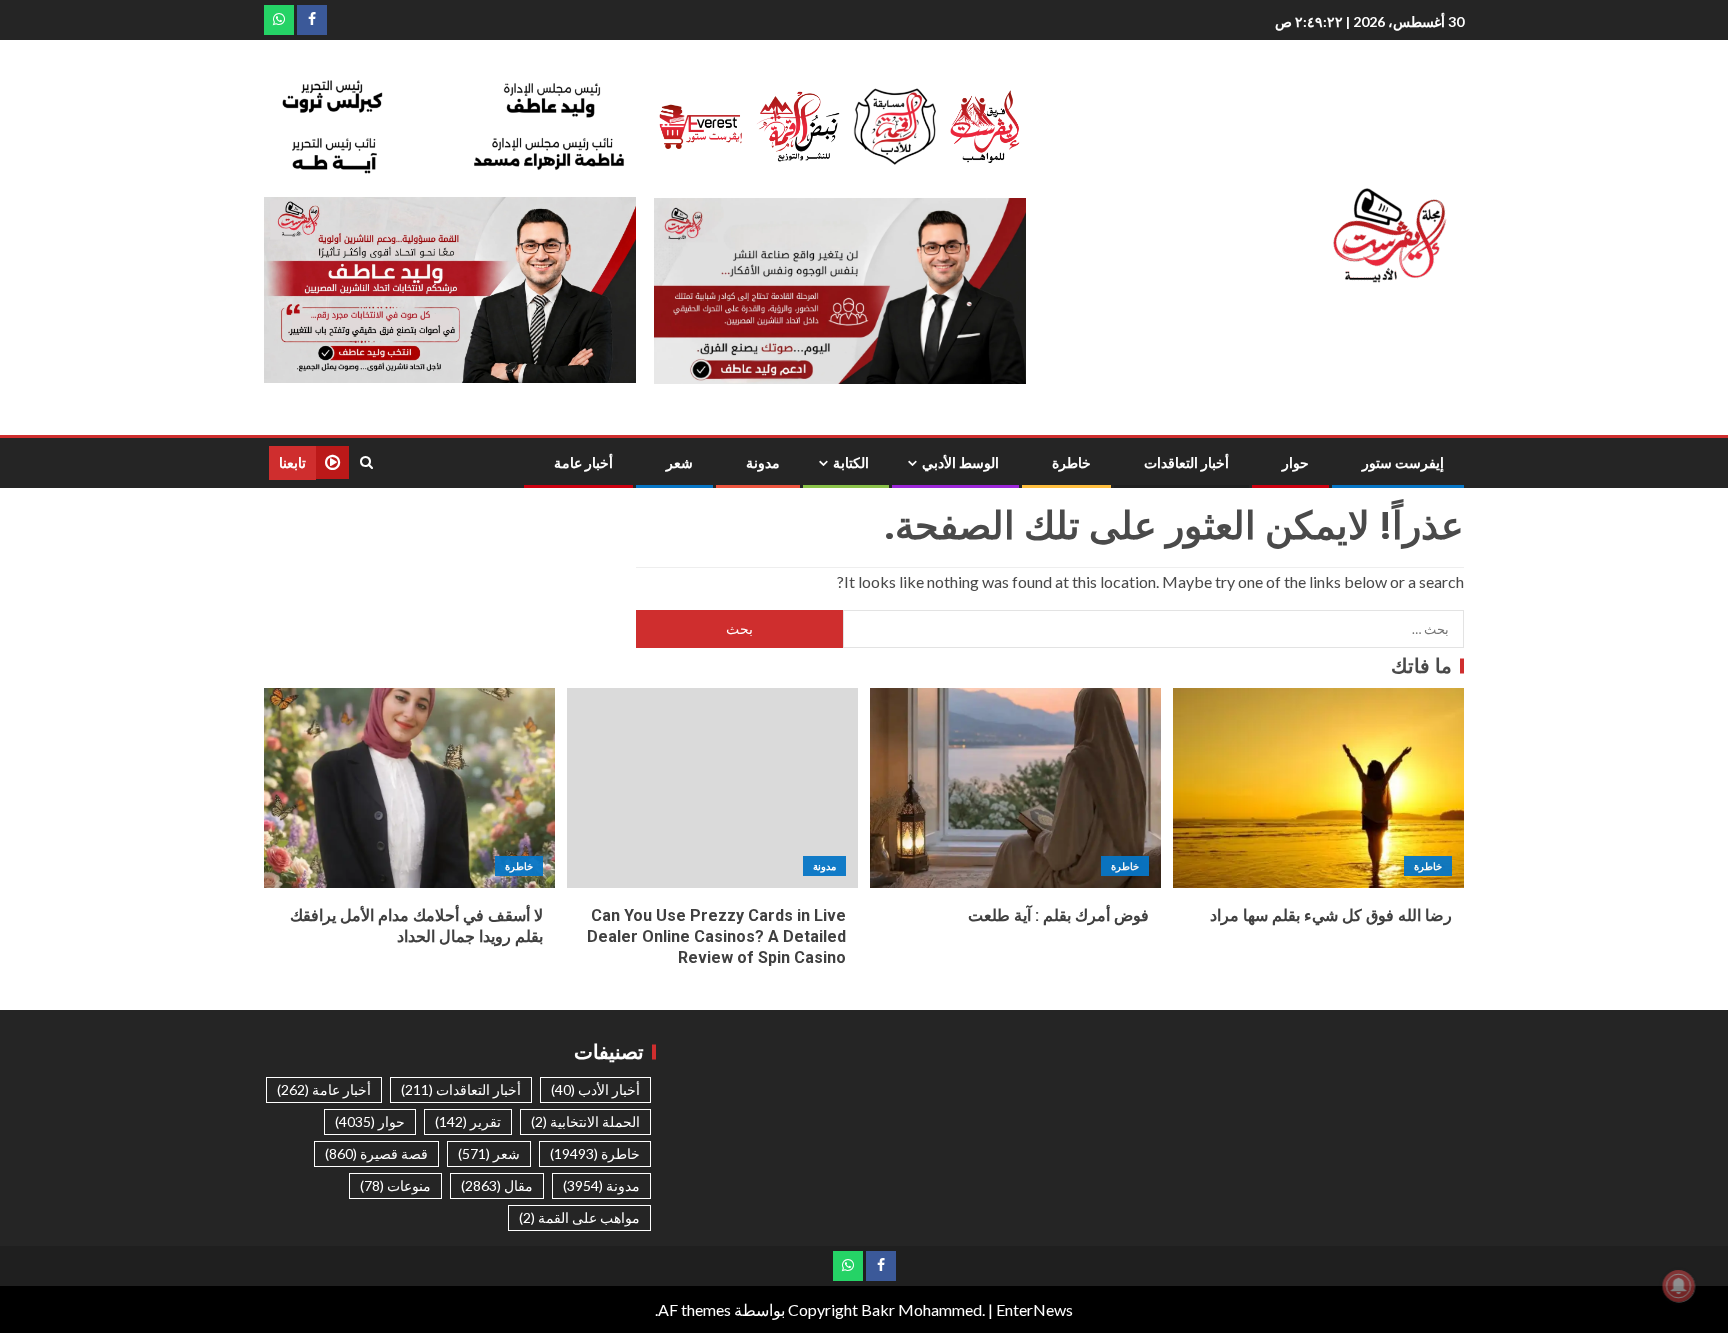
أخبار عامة (583, 463)
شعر (679, 463)
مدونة (763, 463)
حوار (1295, 463)
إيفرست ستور (1403, 463)
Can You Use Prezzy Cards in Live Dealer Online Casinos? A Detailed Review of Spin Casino (716, 937)
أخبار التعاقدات (1186, 463)
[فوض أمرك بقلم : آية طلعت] (1015, 788)
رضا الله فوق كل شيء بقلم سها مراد (1331, 915)
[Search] (366, 462)
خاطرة (1071, 463)
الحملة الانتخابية (585, 1121)
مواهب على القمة (579, 1217)
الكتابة (851, 463)
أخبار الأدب (595, 1089)
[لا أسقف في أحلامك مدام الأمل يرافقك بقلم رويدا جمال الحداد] (409, 788)
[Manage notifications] (1679, 1286)
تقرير (468, 1121)
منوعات (395, 1185)
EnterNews (1034, 1309)
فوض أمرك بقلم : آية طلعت (1058, 915)
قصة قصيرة (376, 1153)
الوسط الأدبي (960, 463)
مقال (497, 1185)
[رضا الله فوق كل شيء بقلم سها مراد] (1318, 788)
